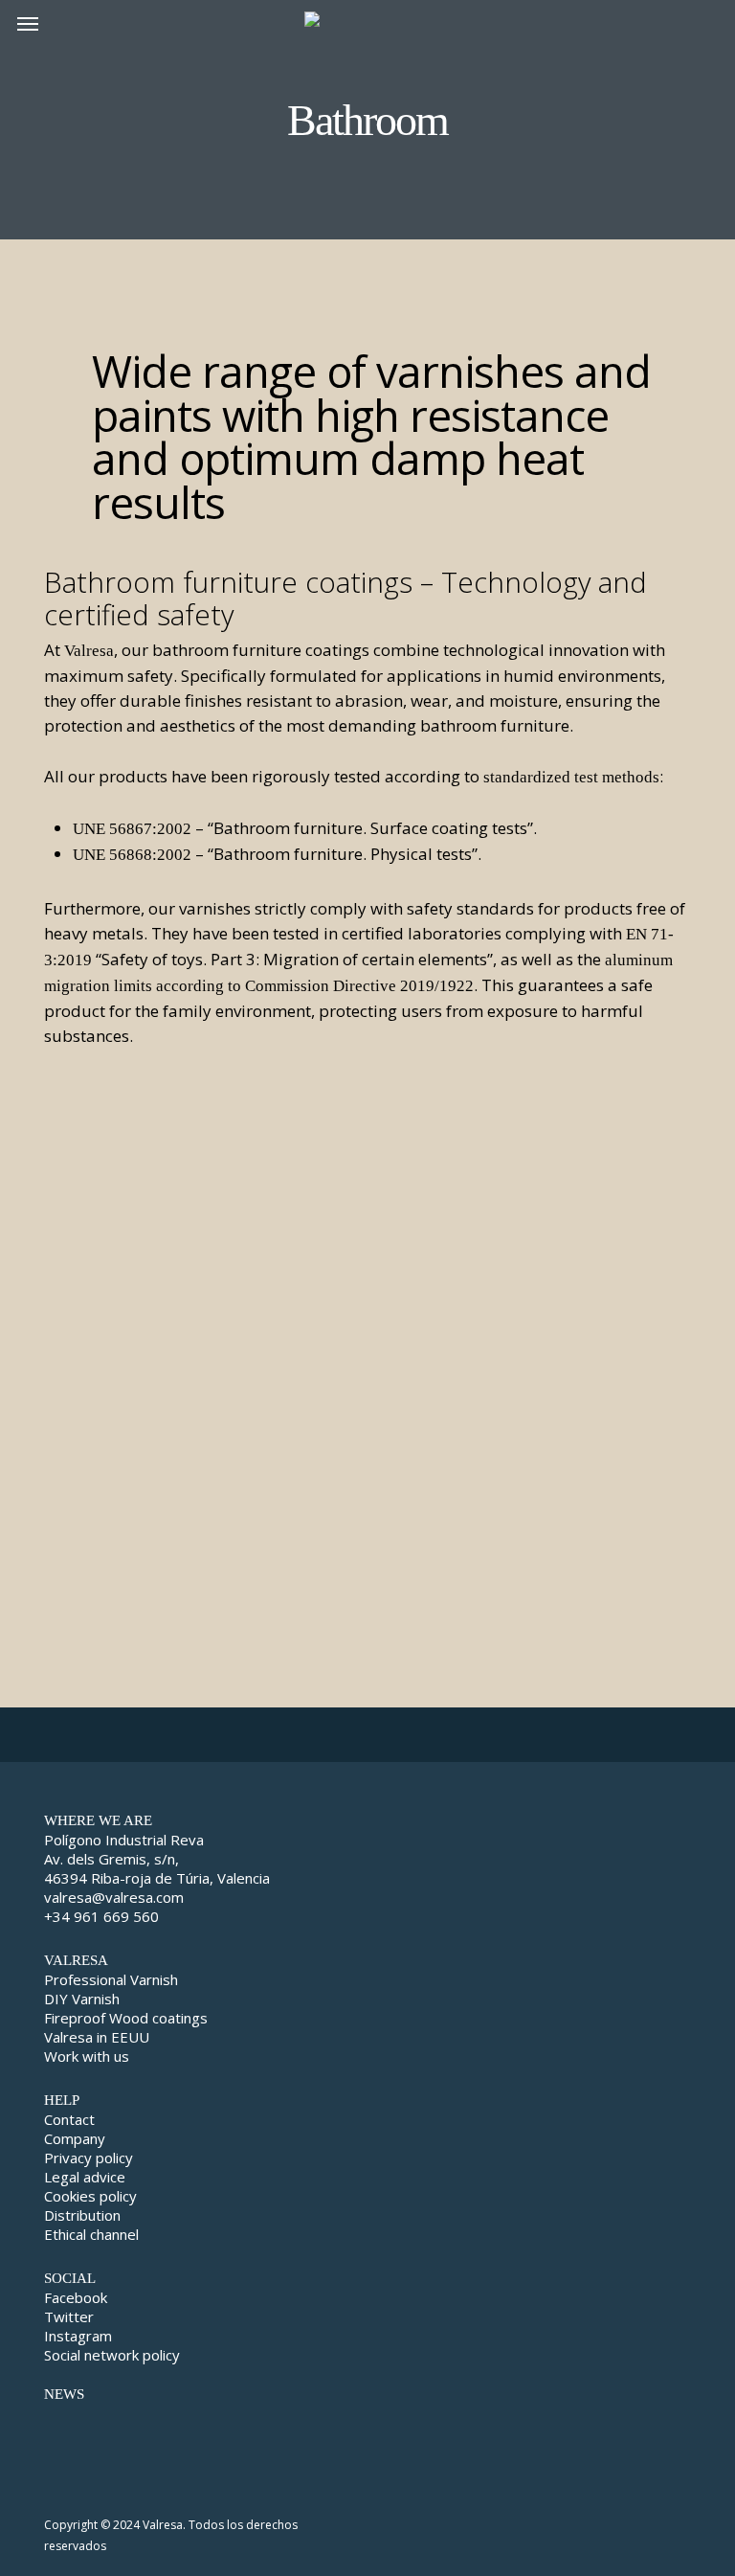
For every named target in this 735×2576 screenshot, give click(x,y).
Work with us (87, 2056)
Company (75, 2138)
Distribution (82, 2215)
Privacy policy (89, 2158)
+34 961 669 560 (101, 1916)
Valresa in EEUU (97, 2037)
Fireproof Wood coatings (126, 2018)
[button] (28, 23)
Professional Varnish (111, 1979)
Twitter (69, 2316)
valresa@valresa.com (114, 1897)
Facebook (76, 2297)
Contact (69, 2119)
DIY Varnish (82, 1999)
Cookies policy (90, 2196)
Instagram (78, 2336)
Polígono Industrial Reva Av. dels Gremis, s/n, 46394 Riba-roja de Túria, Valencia (157, 1859)
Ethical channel (91, 2234)
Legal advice (85, 2177)
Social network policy (112, 2355)
